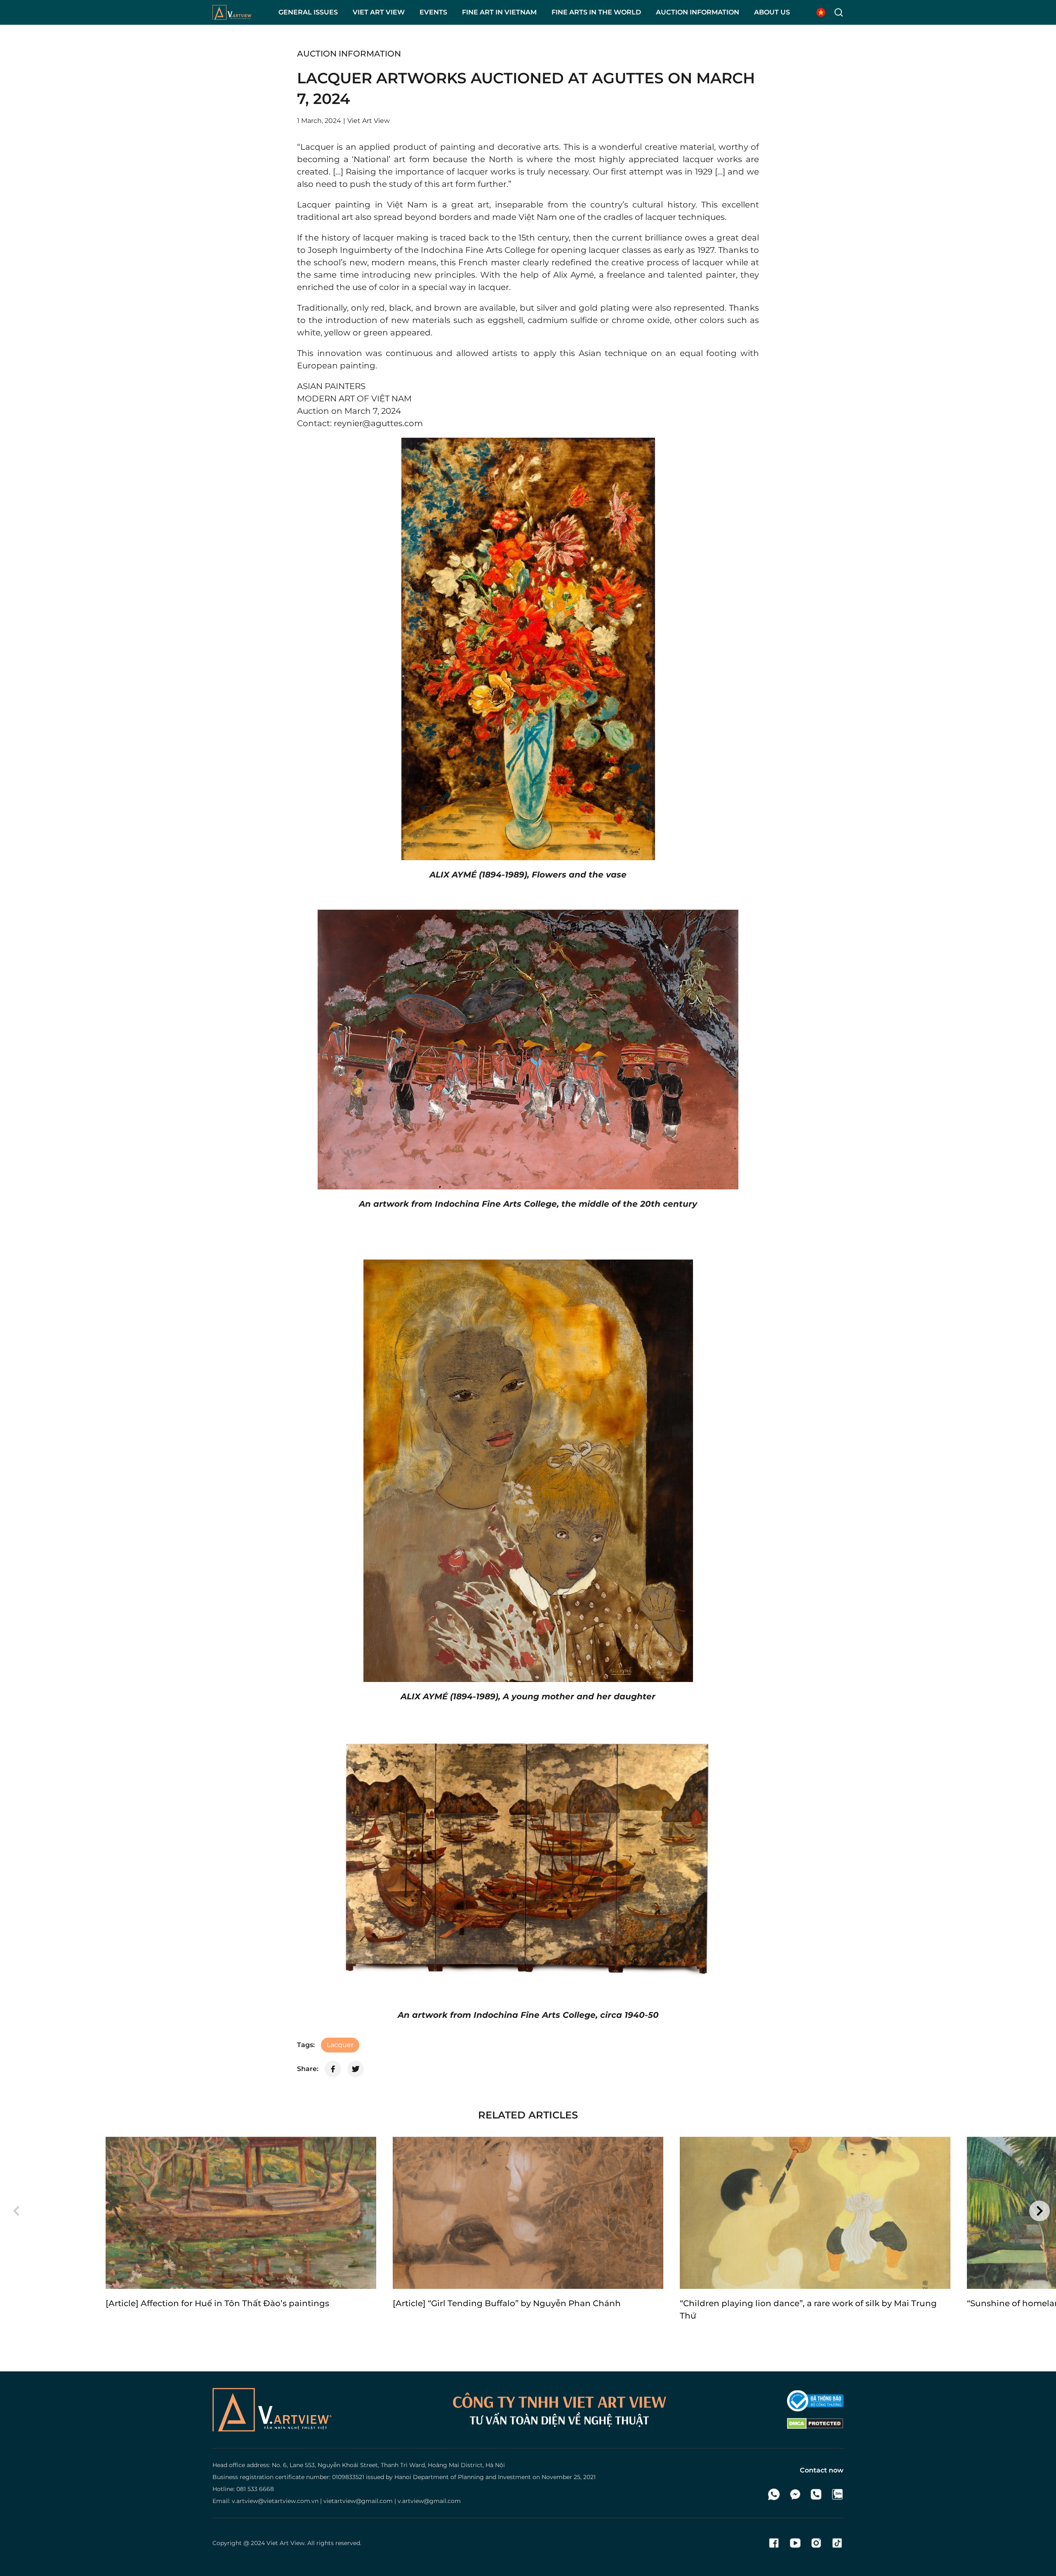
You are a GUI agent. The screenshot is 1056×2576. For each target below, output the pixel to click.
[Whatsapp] (774, 2494)
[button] (16, 2211)
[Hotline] (816, 2494)
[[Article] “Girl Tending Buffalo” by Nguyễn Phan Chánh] (528, 2213)
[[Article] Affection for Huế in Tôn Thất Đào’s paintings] (241, 2213)
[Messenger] (795, 2494)
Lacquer (340, 2045)
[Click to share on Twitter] (356, 2069)
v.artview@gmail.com (429, 2501)
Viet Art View (285, 2543)
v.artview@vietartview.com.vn (275, 2501)
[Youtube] (795, 2543)
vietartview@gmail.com (358, 2501)
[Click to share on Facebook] (333, 2069)
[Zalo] (837, 2494)
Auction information (349, 54)
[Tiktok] (837, 2543)
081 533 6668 (255, 2489)
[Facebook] (774, 2543)
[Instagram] (816, 2543)
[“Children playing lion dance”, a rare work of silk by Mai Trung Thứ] (815, 2213)
